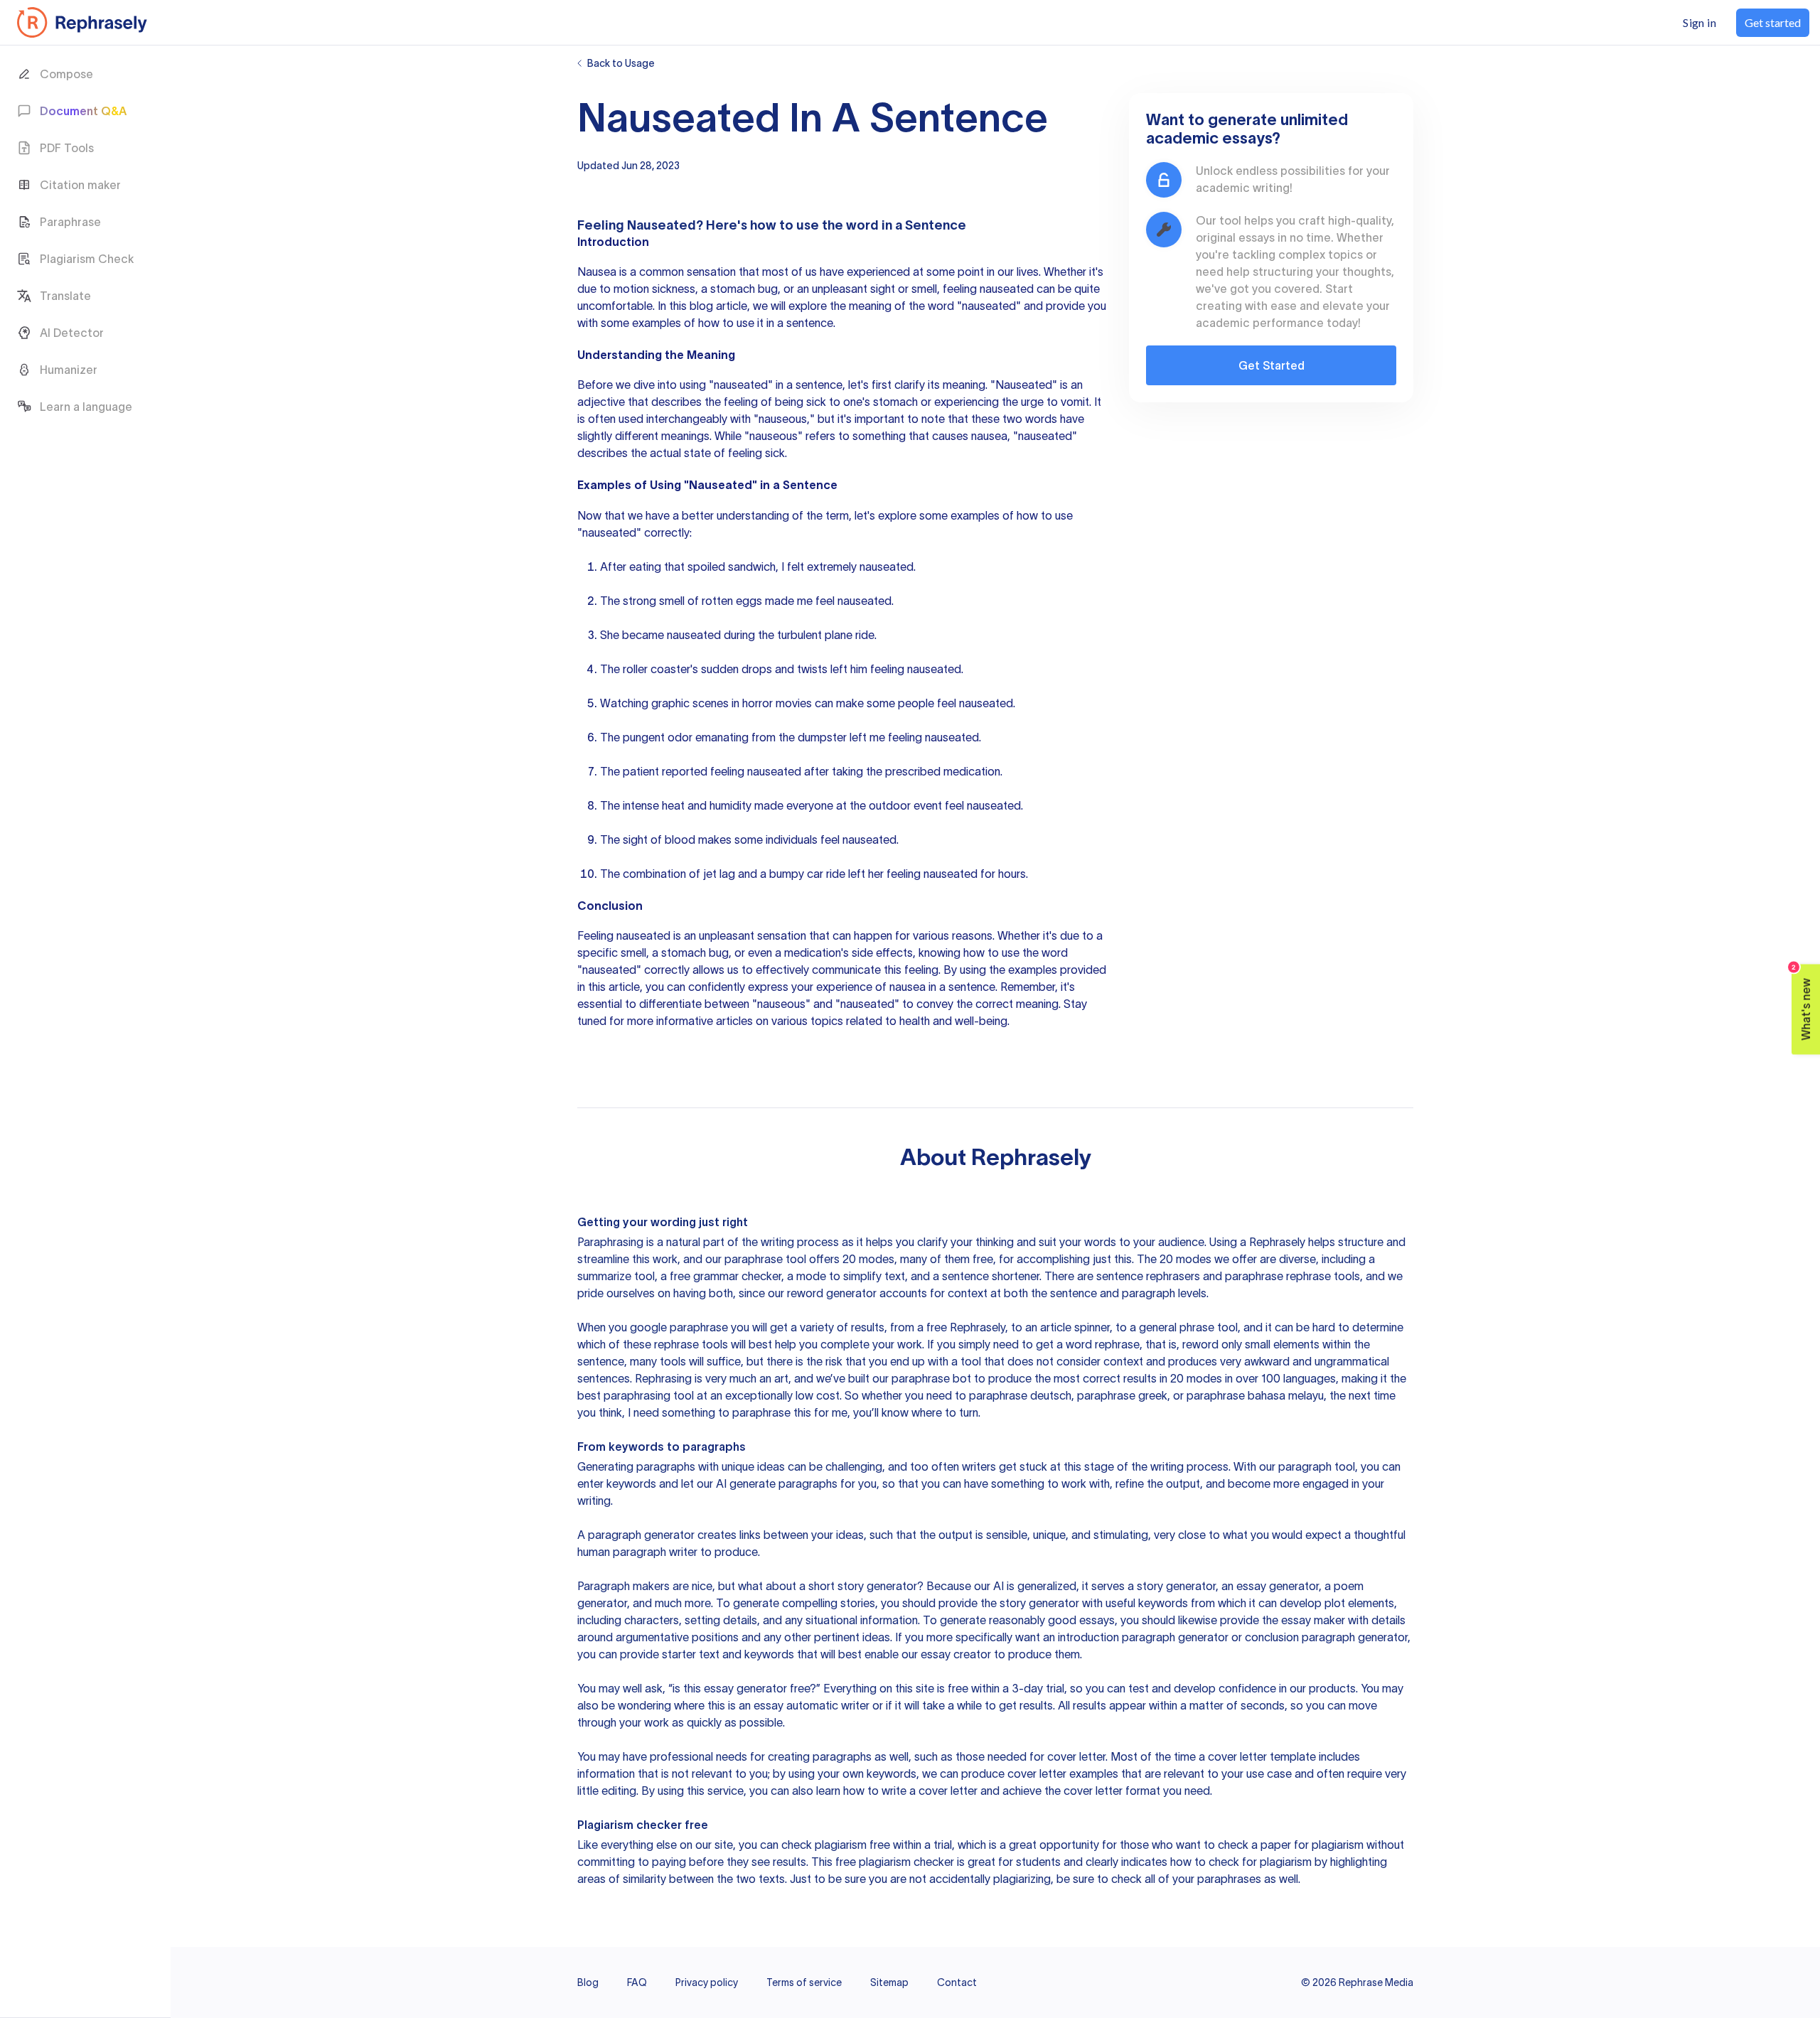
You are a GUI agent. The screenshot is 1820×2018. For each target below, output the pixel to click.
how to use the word (814, 225)
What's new (1802, 1002)
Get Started (1272, 365)
